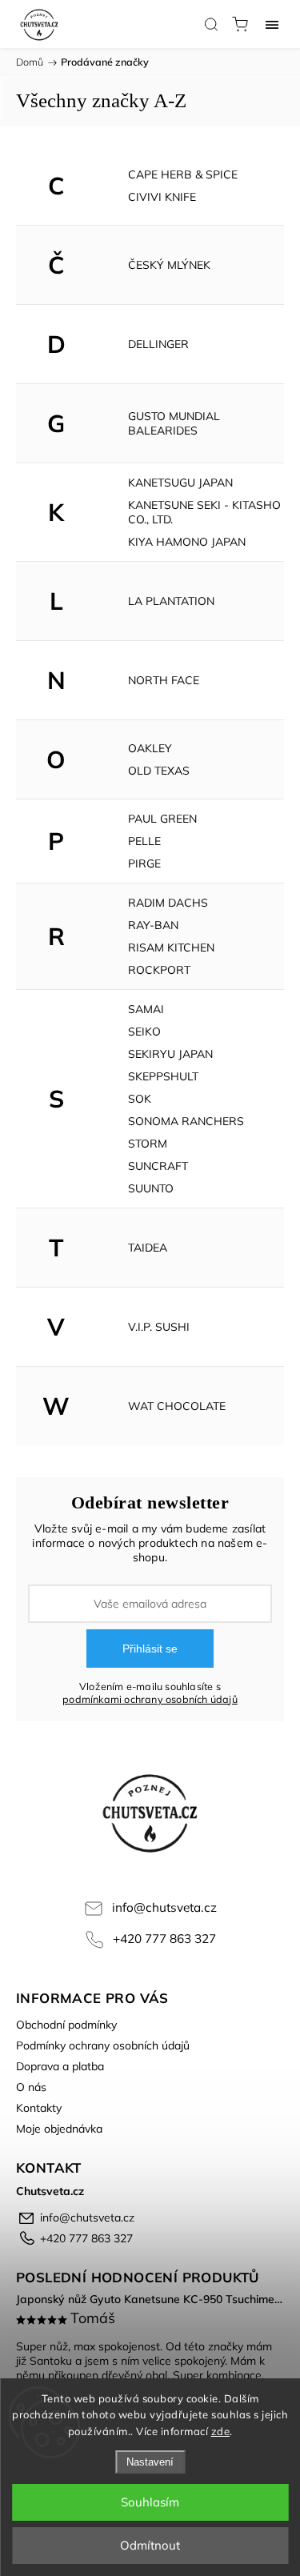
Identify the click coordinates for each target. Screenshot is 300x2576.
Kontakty (39, 2108)
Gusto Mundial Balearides (174, 423)
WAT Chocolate (177, 1406)
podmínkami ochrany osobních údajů (150, 1699)
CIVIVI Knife (162, 197)
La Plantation (171, 601)
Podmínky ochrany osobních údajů (103, 2045)
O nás (31, 2087)
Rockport (159, 970)
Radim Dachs (168, 903)
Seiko (144, 1032)
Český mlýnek (169, 265)
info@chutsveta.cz (164, 1907)
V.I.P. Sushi (159, 1327)
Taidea (148, 1248)
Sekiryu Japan (170, 1054)
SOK (140, 1099)
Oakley (150, 748)
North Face (164, 680)
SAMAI (146, 1009)
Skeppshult (163, 1076)
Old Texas (159, 771)
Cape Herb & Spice (183, 174)
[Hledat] (211, 24)
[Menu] (272, 24)
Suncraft (158, 1166)
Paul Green (162, 819)
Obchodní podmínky (66, 2025)
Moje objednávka (59, 2129)
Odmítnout (150, 2545)
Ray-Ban (153, 925)
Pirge (144, 863)
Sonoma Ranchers (186, 1121)
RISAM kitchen (171, 947)
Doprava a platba (60, 2066)
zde (221, 2431)
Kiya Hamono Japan (187, 542)
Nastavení (150, 2462)
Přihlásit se (150, 1649)
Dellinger (158, 344)
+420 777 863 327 (164, 1939)
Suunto (151, 1188)
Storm (148, 1144)
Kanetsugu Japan (180, 483)
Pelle (144, 841)
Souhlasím (150, 2502)
